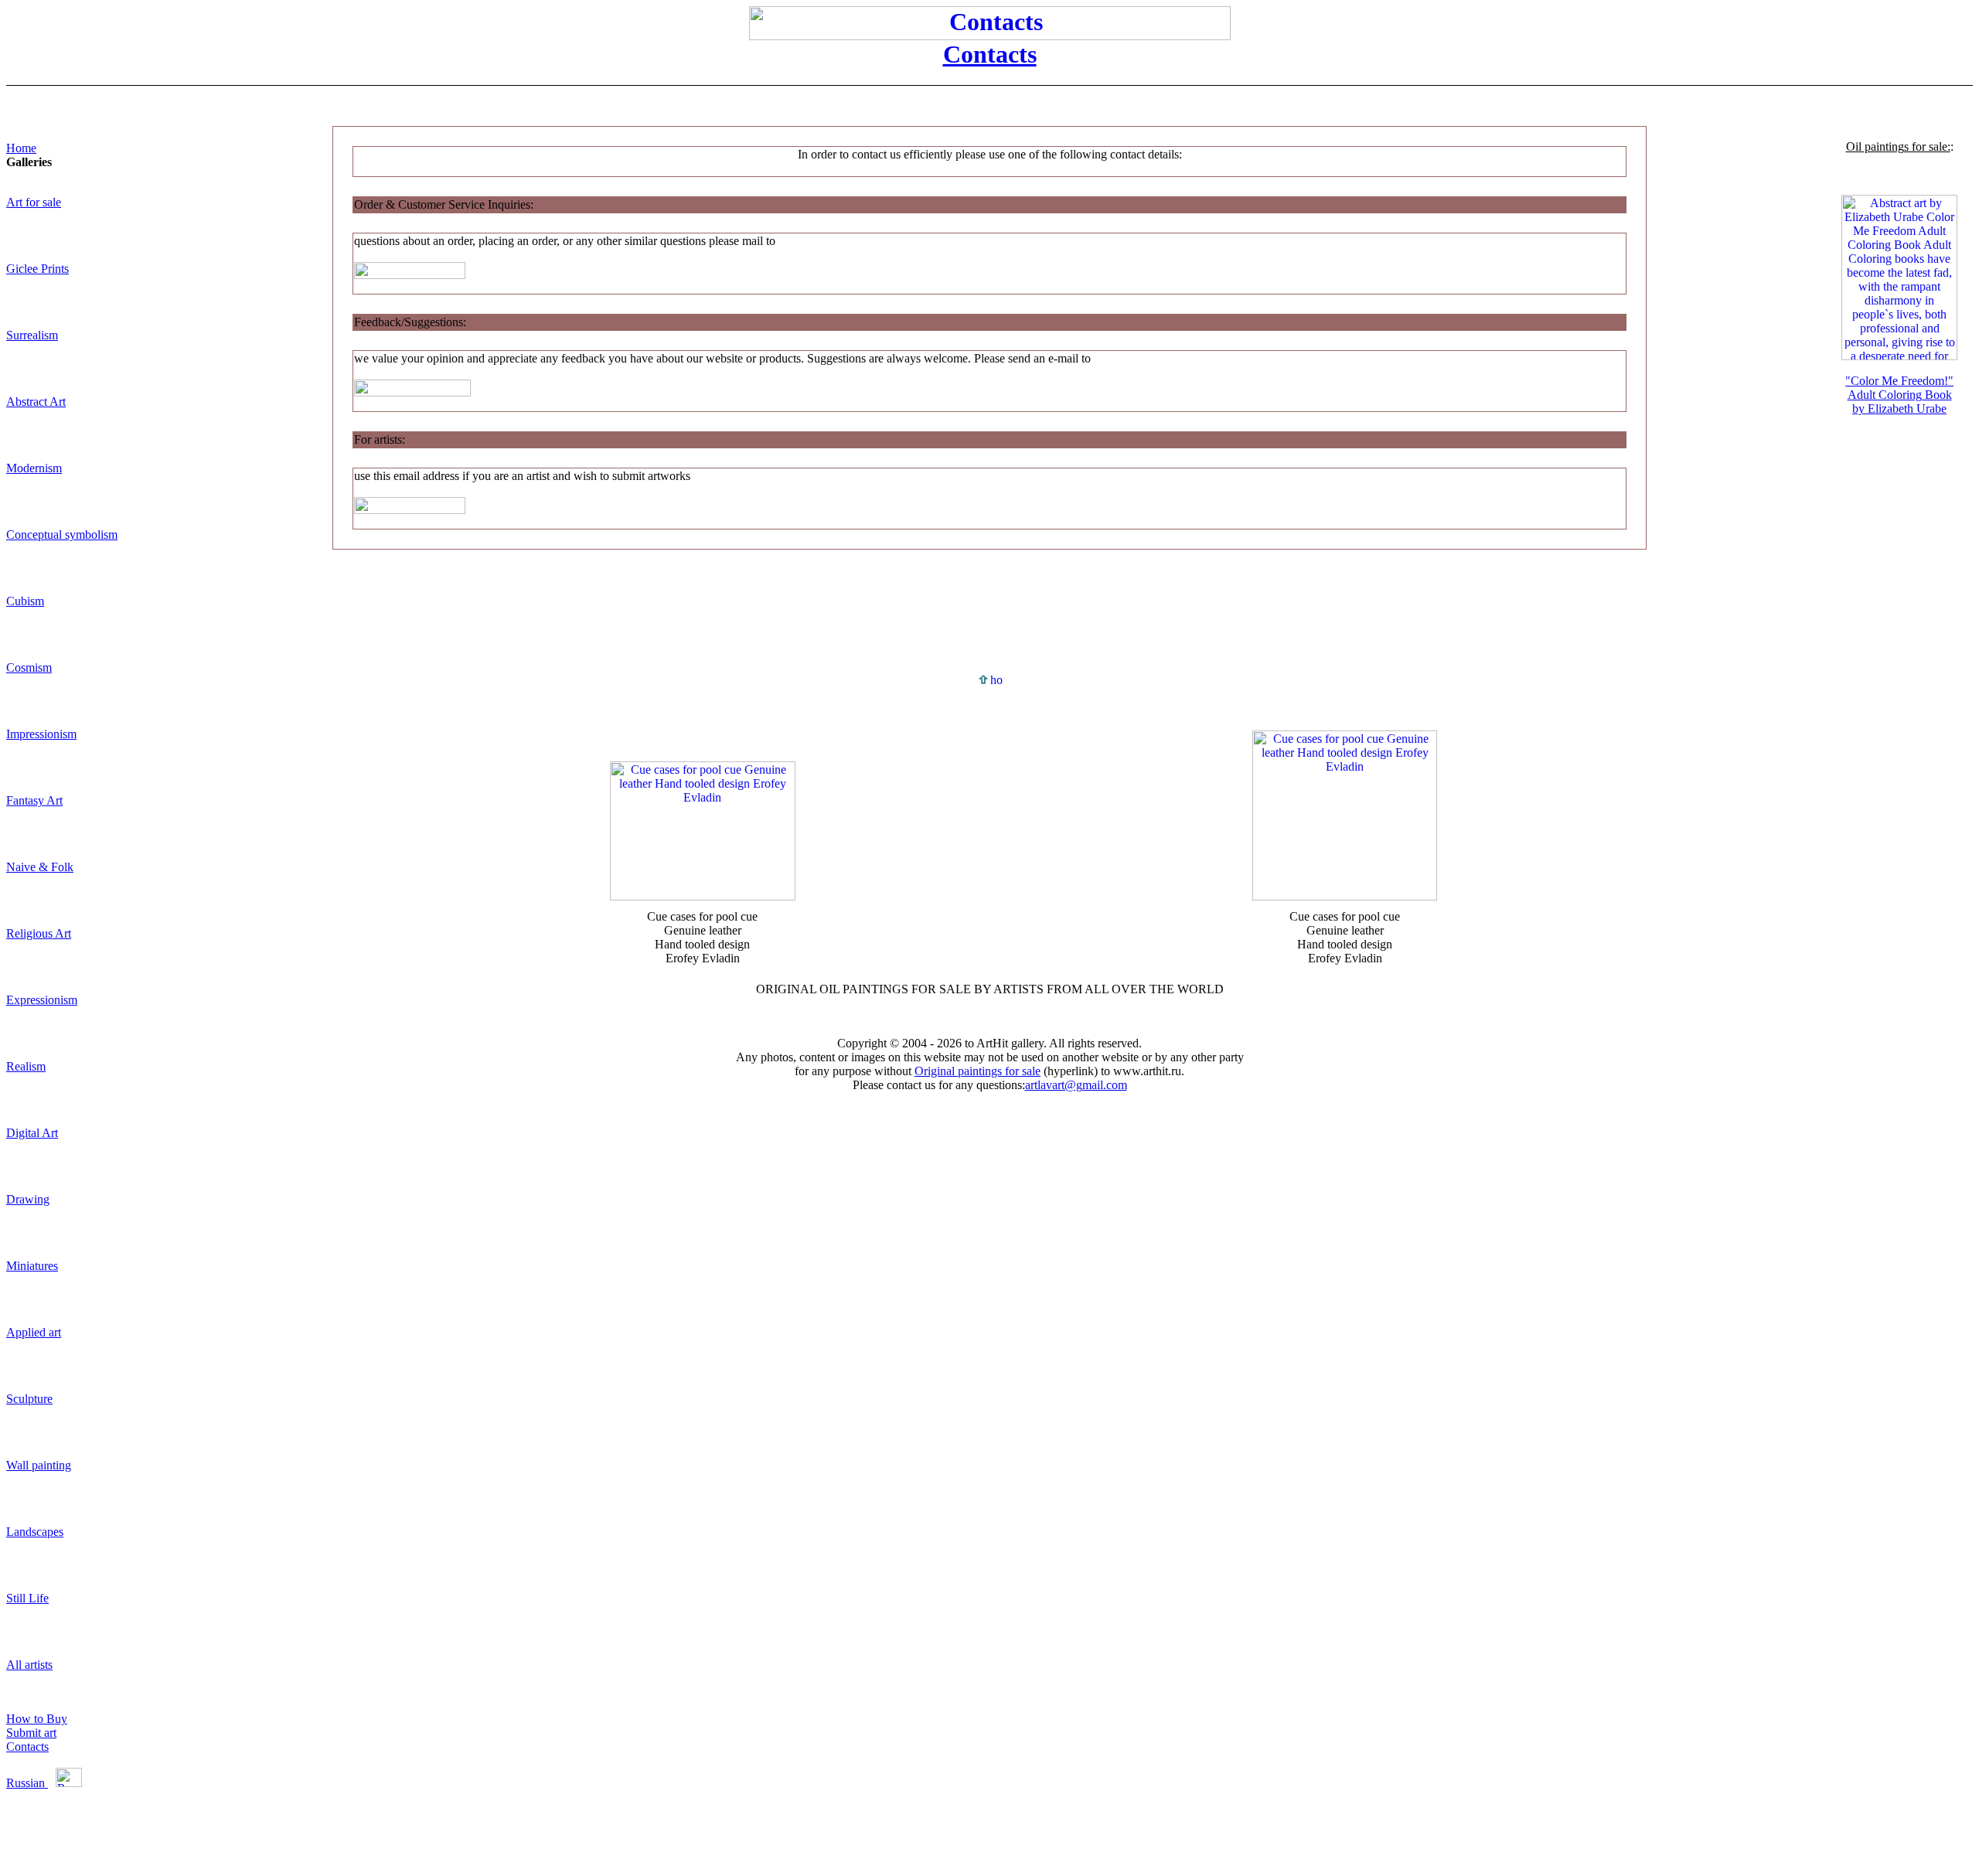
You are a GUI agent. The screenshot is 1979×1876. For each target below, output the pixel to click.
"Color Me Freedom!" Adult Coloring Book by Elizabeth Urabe (1899, 395)
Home (21, 148)
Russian (27, 1783)
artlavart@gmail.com (1076, 1085)
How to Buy (37, 1719)
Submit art (31, 1733)
